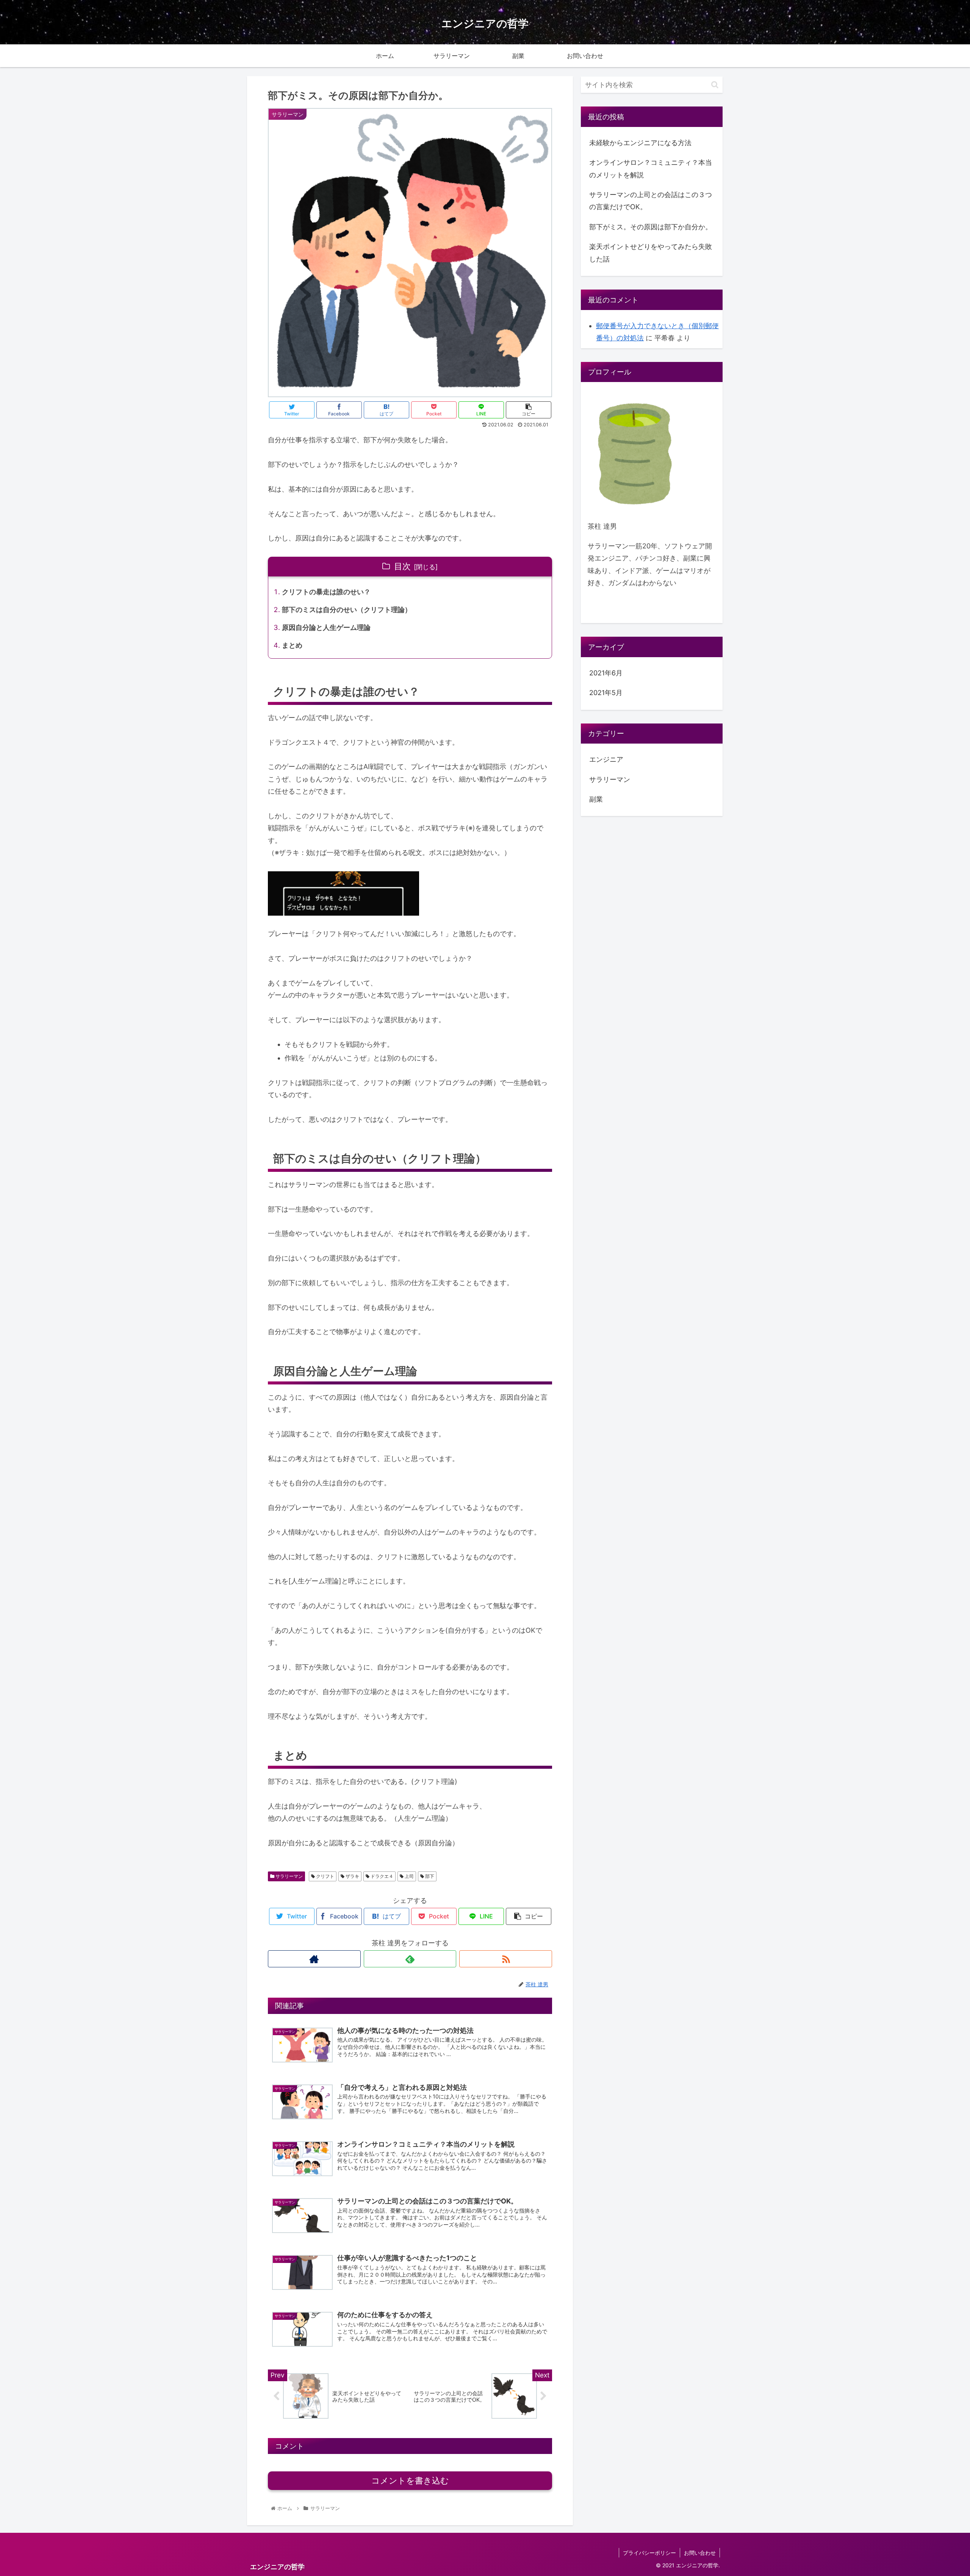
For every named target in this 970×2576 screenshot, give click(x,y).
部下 (429, 1876)
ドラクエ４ (381, 1876)
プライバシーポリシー (649, 2553)
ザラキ (352, 1876)
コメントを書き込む (410, 2481)
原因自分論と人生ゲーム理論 (326, 627)
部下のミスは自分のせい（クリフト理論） (347, 610)
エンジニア (606, 760)
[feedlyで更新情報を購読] (410, 1959)
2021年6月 (606, 673)
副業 (596, 799)
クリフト (325, 1876)
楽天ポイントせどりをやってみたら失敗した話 (651, 253)
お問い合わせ (700, 2553)
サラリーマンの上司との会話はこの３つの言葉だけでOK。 (651, 201)
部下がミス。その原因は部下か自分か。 (651, 227)
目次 (402, 566)
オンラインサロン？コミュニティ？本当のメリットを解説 (651, 168)
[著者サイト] (314, 1959)
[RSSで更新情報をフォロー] (506, 1959)
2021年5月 (606, 693)
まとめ (292, 645)
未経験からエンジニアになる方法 (640, 143)
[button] (715, 85)
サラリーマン (289, 1876)
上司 (409, 1876)
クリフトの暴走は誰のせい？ (326, 592)
